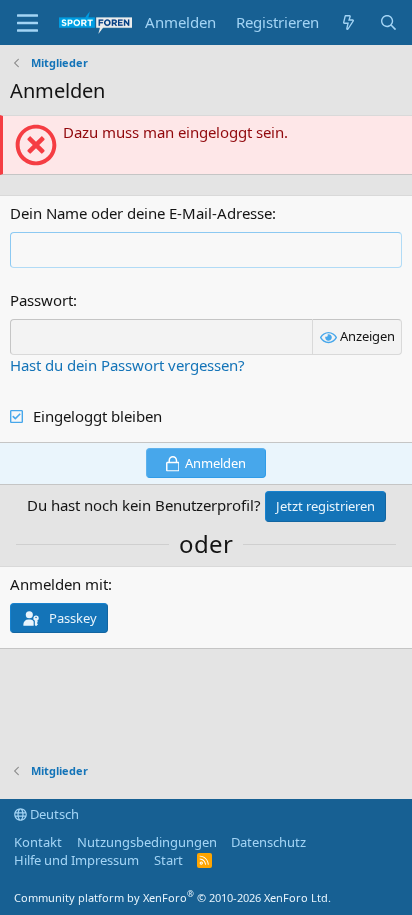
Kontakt (38, 842)
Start (168, 860)
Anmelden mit (59, 584)
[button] (27, 23)
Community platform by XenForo (172, 897)
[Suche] (388, 22)
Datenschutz (268, 842)
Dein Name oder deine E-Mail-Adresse (141, 213)
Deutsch (53, 814)
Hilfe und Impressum (76, 860)
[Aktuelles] (348, 22)
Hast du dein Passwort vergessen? (127, 365)
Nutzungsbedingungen (147, 842)
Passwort (41, 300)
